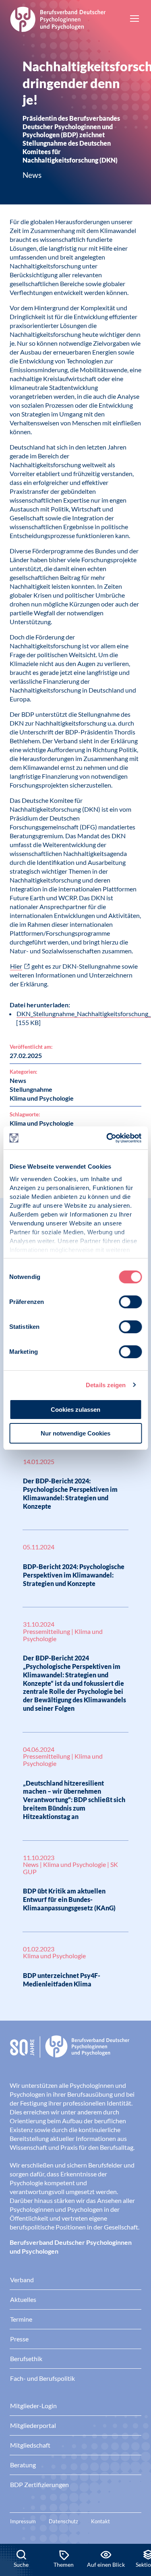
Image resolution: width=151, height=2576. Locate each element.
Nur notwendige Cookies (75, 1433)
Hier (16, 966)
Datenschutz (63, 2521)
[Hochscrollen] (137, 2516)
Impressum (23, 2521)
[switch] (130, 1302)
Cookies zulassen (75, 1410)
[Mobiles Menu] (134, 19)
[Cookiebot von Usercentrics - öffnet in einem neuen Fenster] (108, 1138)
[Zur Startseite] (58, 18)
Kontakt (100, 2521)
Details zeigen (106, 1385)
